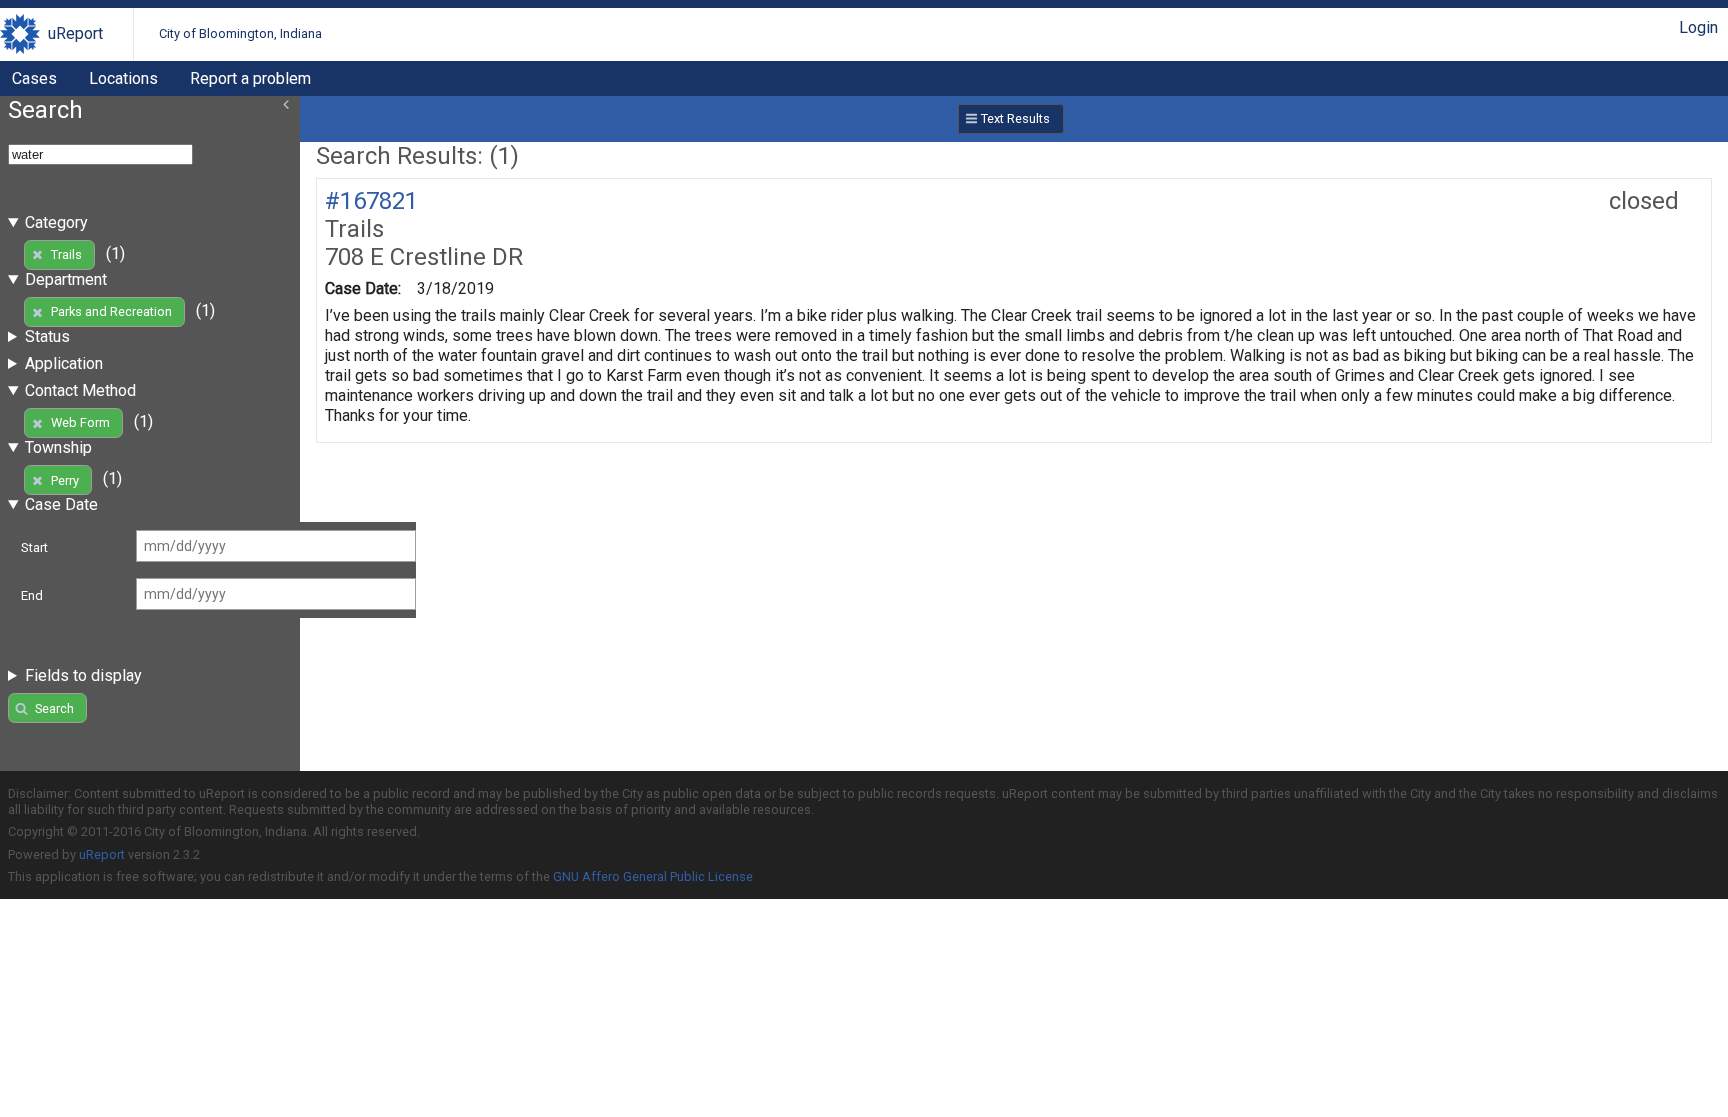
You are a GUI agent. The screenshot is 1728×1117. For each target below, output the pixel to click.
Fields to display (83, 675)
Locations (123, 78)
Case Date (61, 504)
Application (64, 363)
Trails (66, 254)
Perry (65, 480)
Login (1698, 27)
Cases (34, 78)
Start (34, 547)
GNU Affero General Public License (653, 876)
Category (56, 222)
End (32, 595)
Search (54, 708)
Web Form (80, 422)
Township (58, 447)
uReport (75, 33)
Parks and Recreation (111, 311)
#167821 (371, 201)
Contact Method (80, 390)
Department (66, 279)
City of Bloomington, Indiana (240, 33)
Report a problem (250, 78)
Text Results (1015, 118)
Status (47, 336)
